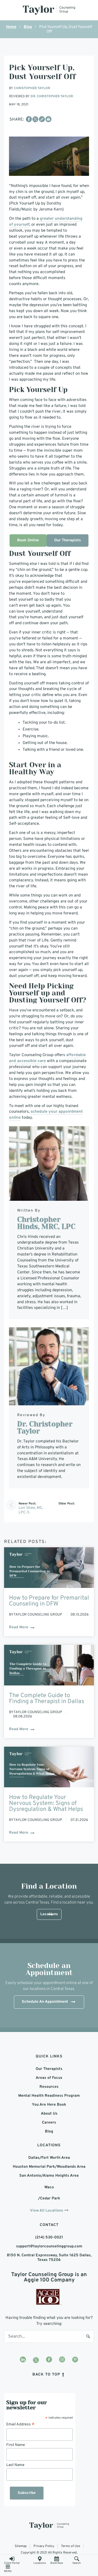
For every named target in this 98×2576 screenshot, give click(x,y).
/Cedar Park (49, 2198)
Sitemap (21, 2546)
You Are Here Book (49, 2105)
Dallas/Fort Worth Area (49, 2158)
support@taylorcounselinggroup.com (49, 2246)
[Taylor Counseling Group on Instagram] (62, 2360)
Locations (40, 2563)
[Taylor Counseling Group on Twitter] (36, 2360)
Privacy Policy (44, 2546)
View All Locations (47, 2211)
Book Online (28, 540)
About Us (49, 2114)
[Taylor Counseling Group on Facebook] (49, 2360)
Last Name (15, 2465)
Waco (49, 2187)
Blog (28, 27)
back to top (47, 2374)
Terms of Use (71, 2546)
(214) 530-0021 (49, 2237)
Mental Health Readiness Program (49, 2096)
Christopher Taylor (32, 88)
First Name (16, 2445)
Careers (49, 2123)
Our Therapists (68, 540)
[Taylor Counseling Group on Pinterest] (75, 2360)
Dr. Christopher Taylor (52, 96)
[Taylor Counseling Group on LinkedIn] (23, 2360)
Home (11, 27)
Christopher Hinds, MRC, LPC (46, 1223)
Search (88, 2336)
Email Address (20, 2424)
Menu (8, 2571)
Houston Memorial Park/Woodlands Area (49, 2167)
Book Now (57, 2563)
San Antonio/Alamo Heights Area (49, 2176)
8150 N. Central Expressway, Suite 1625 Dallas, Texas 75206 (49, 2257)
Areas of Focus (49, 2078)
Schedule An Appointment (45, 2002)
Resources (49, 2087)
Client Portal (12, 2563)
